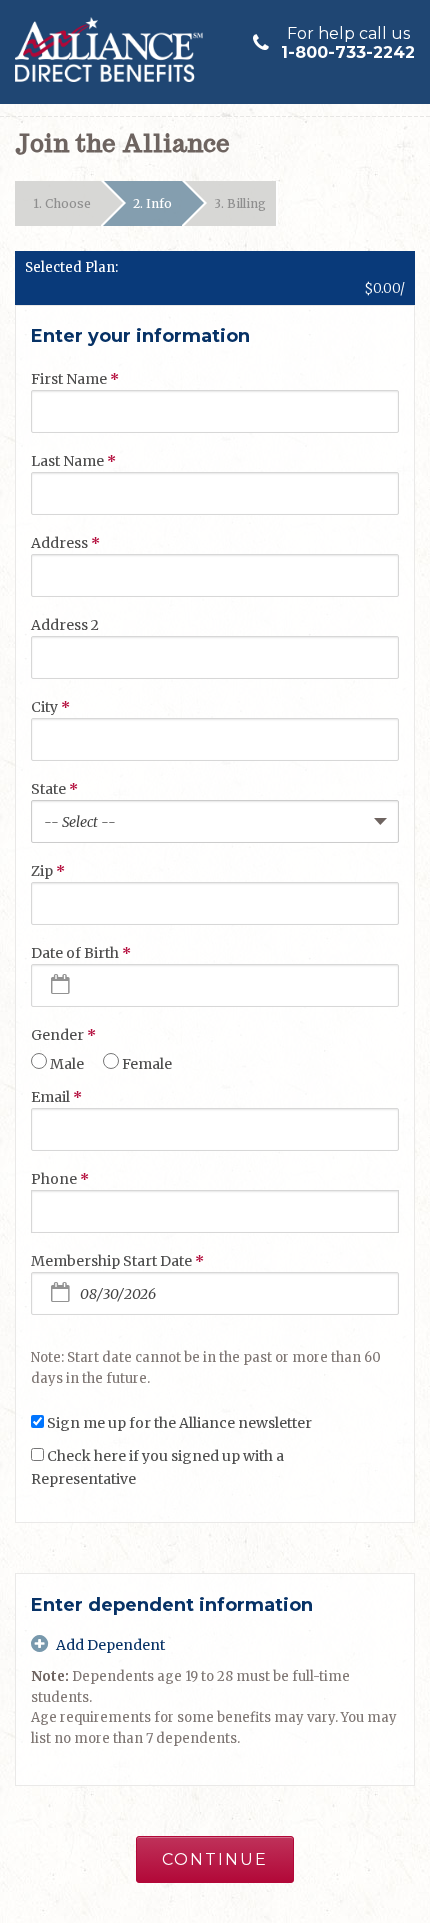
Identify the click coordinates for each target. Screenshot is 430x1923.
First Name (75, 379)
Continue (215, 1859)
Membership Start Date (117, 1261)
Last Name (73, 461)
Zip (48, 871)
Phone (60, 1179)
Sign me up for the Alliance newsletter (179, 1423)
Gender (63, 1035)
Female (147, 1064)
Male (67, 1064)
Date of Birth (81, 953)
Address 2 (65, 625)
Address (65, 543)
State (54, 789)
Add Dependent (110, 1645)
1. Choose (62, 203)
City (50, 707)
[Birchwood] (112, 49)
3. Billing (240, 203)
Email (56, 1097)
